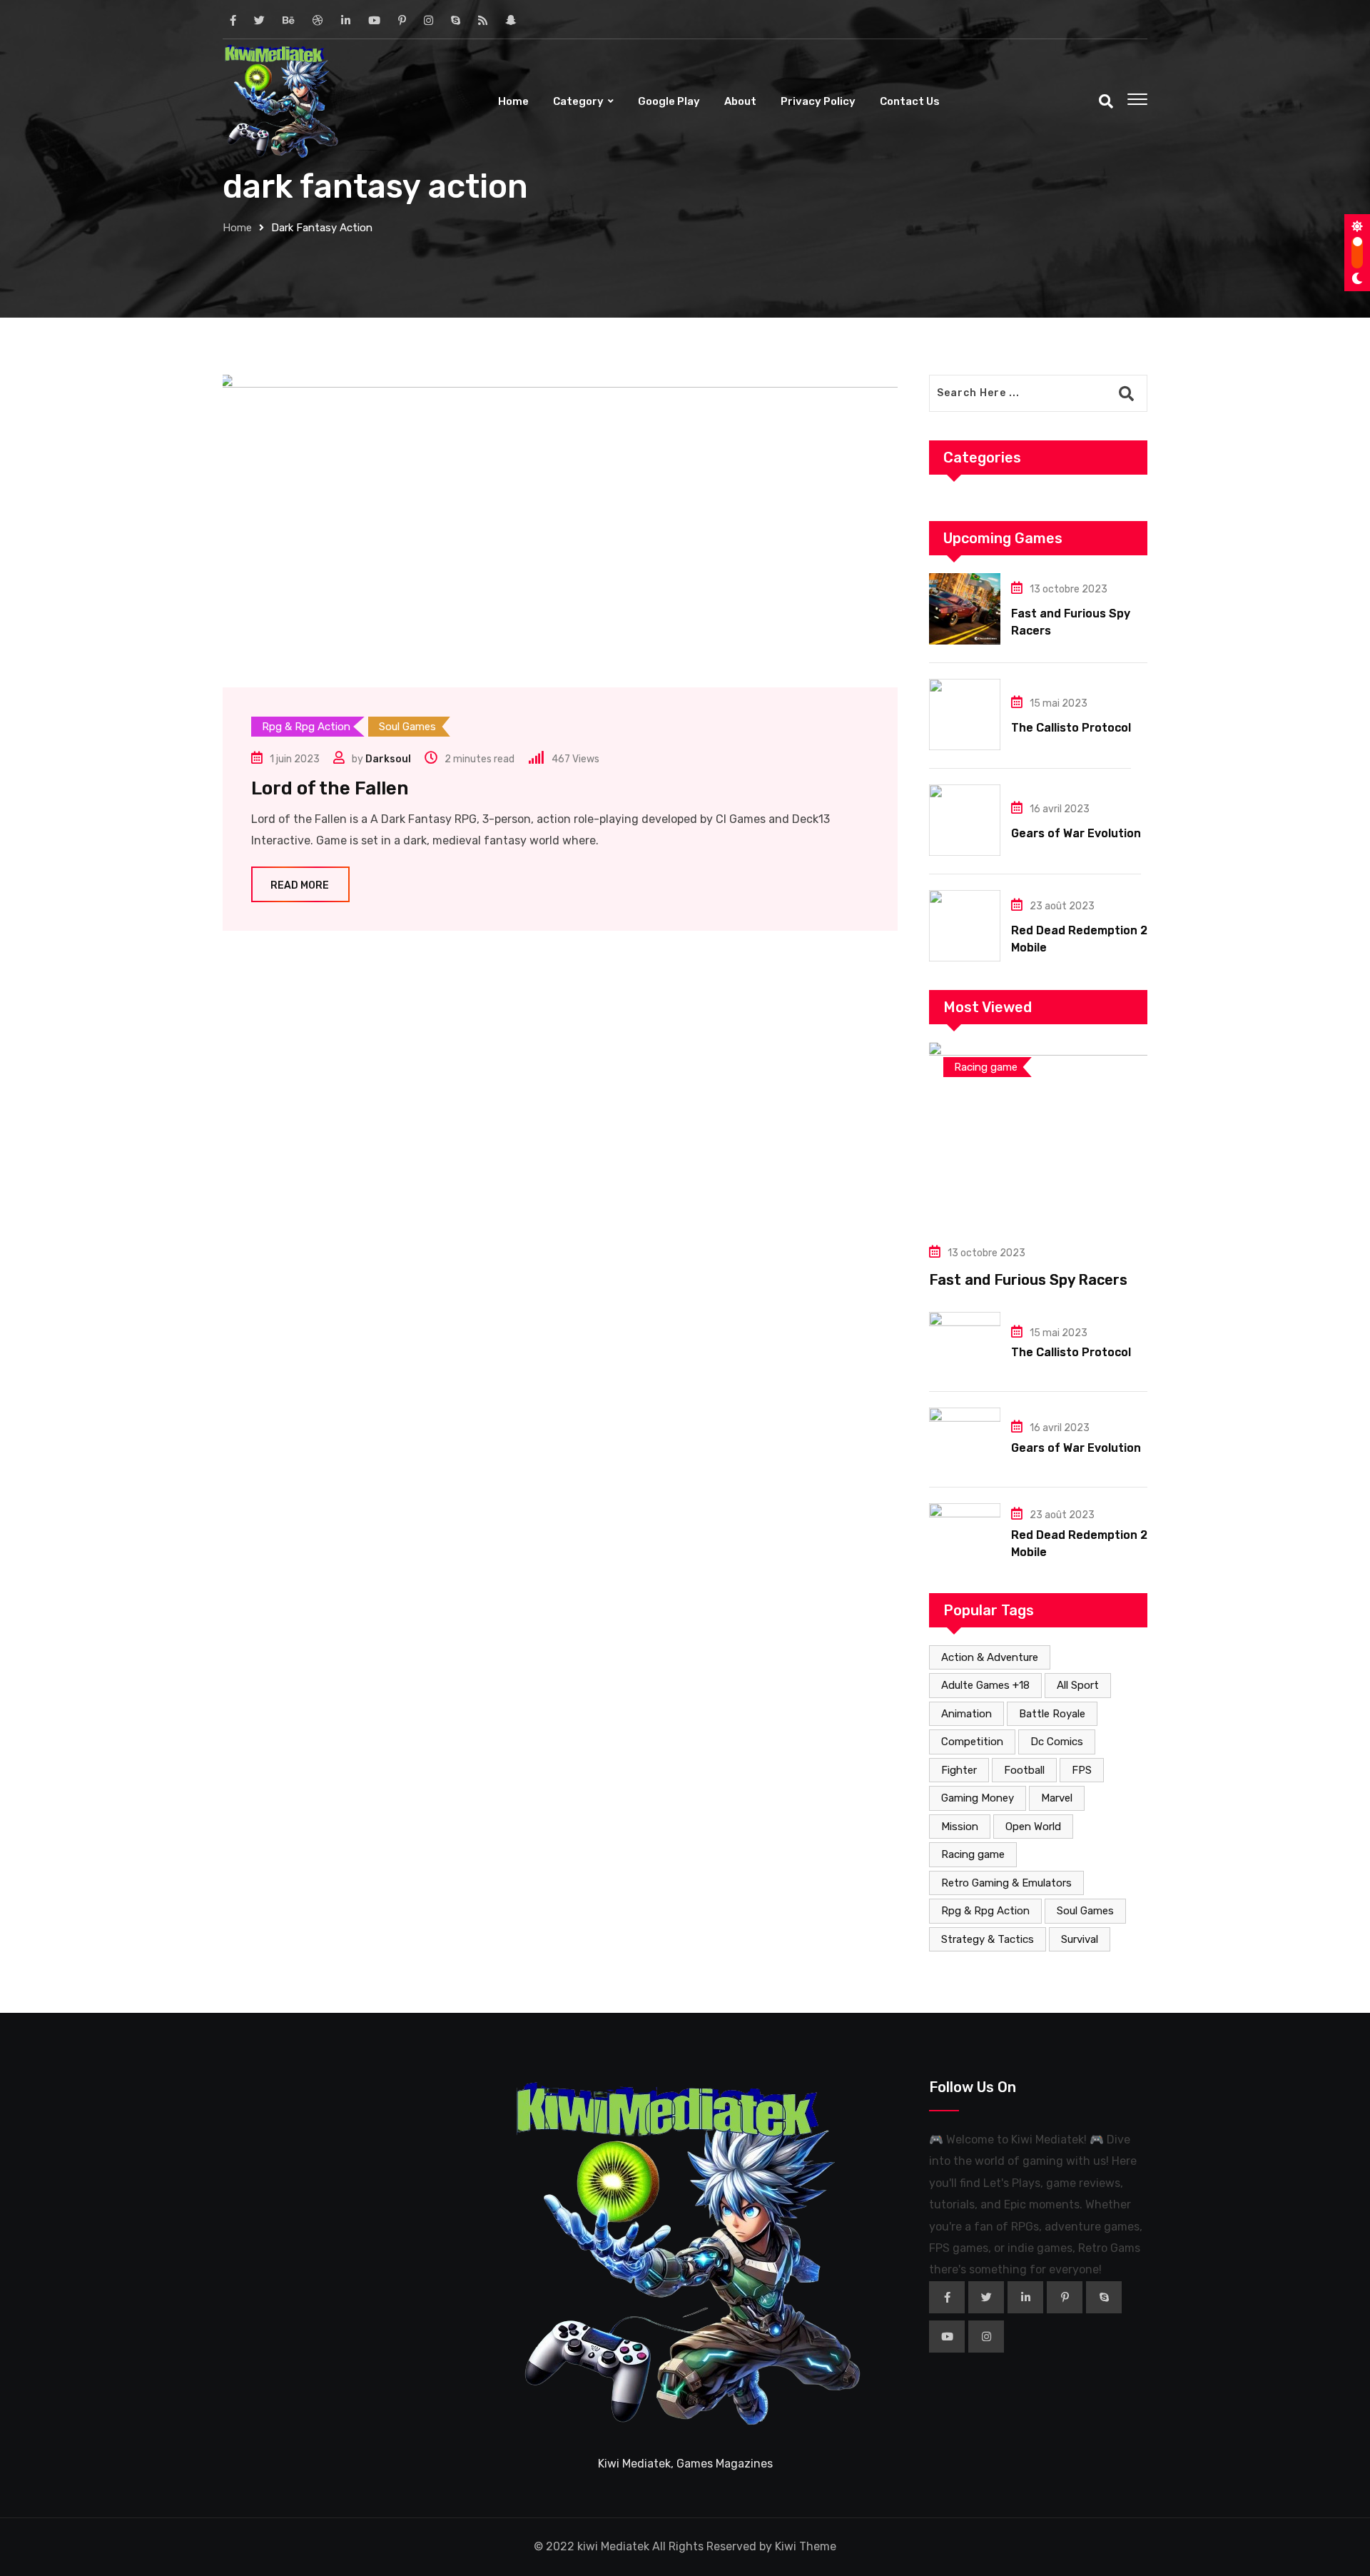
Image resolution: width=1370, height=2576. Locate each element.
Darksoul (388, 759)
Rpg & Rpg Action (985, 1911)
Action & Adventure (990, 1657)
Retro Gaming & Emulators (1006, 1883)
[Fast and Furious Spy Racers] (965, 609)
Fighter (959, 1770)
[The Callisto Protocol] (965, 714)
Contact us (910, 101)
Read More (300, 885)
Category (578, 101)
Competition (972, 1742)
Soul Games (1085, 1911)
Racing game (973, 1854)
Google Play (669, 101)
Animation (966, 1714)
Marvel (1057, 1798)
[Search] (1106, 101)
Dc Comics (1057, 1742)
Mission (960, 1827)
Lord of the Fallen (330, 788)
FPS (1082, 1770)
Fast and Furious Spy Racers (1028, 1280)
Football (1024, 1770)
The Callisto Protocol (1071, 728)
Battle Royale (1052, 1714)
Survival (1080, 1939)
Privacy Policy (818, 101)
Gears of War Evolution (1076, 833)
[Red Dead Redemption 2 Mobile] (965, 926)
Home (513, 101)
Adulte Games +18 (985, 1685)
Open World (1033, 1827)
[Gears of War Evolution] (965, 820)
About (740, 101)
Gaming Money (978, 1798)
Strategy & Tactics (988, 1939)
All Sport (1078, 1685)
